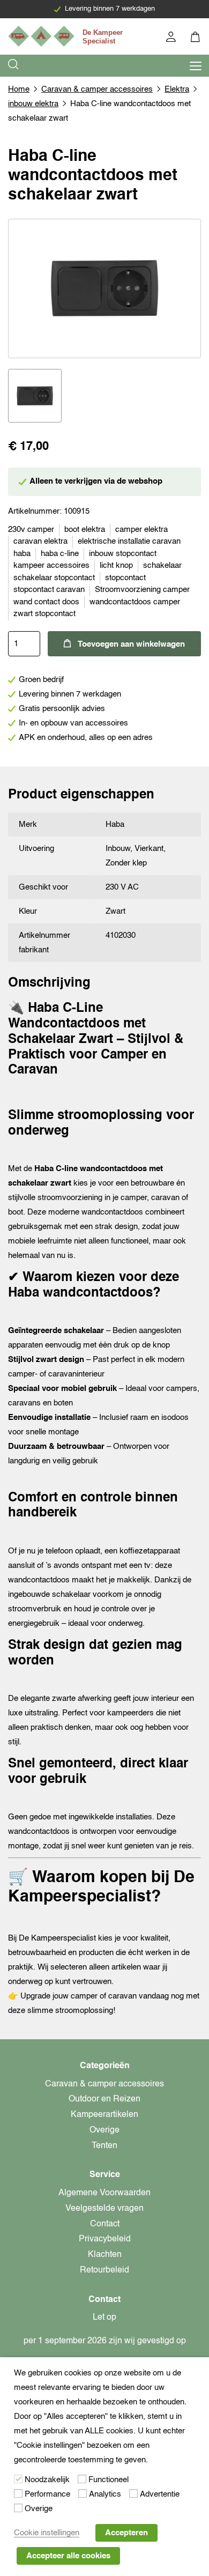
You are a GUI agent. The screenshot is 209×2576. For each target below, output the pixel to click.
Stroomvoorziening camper (142, 590)
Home (19, 89)
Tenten (104, 2146)
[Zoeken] (14, 66)
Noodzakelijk (47, 2480)
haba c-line (60, 554)
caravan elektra (40, 541)
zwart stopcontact (44, 614)
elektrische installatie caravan (129, 541)
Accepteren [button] (126, 2533)
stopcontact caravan (49, 590)
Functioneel (109, 2480)
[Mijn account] (172, 38)
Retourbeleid (104, 2270)
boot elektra (85, 530)
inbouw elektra (33, 104)
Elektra (177, 89)
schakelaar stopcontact (54, 578)
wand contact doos (46, 602)
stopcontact (125, 578)
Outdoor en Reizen (104, 2099)
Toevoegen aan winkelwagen (131, 644)
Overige (104, 2130)
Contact (105, 2224)
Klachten (105, 2255)
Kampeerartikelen (104, 2115)
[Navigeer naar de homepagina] (67, 36)
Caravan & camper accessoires (97, 89)
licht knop (116, 565)
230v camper (31, 530)
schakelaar (162, 565)
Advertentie (160, 2494)
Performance (47, 2494)
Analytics (105, 2494)
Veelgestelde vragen (104, 2209)
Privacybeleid (105, 2239)
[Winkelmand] (196, 38)
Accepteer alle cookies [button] (68, 2556)
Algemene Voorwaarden (104, 2193)
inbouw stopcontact (123, 554)
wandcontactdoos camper (135, 602)
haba (22, 554)
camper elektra (141, 530)
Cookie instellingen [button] (47, 2533)
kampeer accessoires (51, 565)
